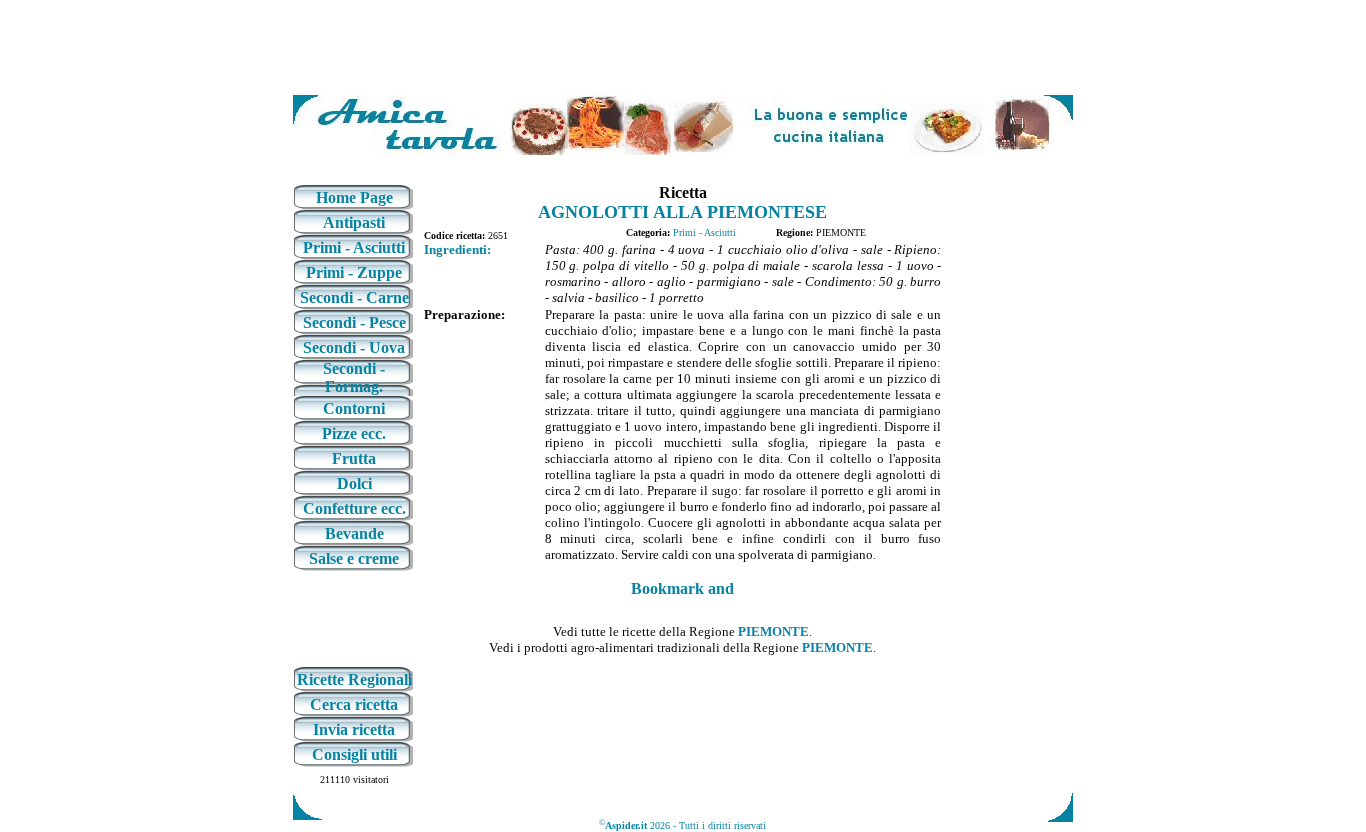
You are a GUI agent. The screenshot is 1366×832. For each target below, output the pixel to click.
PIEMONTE (773, 631)
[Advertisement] (683, 48)
